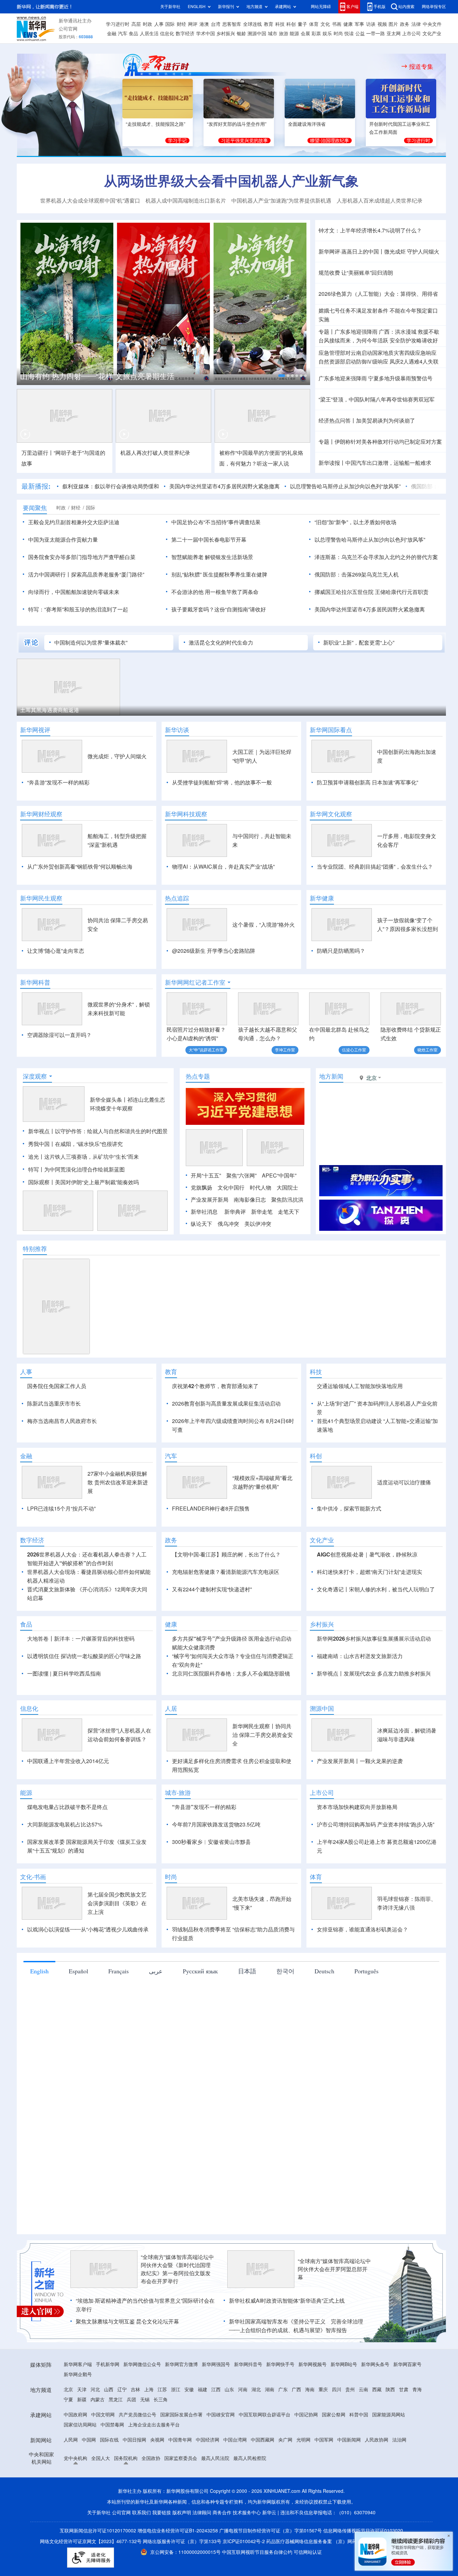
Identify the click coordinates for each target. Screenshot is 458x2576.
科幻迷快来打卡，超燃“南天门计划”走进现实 (369, 1572)
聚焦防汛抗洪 (287, 1200)
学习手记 (177, 141)
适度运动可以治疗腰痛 (404, 1482)
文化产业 (432, 34)
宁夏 (68, 2400)
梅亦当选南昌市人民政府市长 (62, 1421)
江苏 (162, 2390)
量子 (302, 24)
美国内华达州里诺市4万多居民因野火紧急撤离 (224, 486)
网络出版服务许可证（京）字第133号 (182, 2541)
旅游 (284, 34)
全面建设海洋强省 (307, 124)
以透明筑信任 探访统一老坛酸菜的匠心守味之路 (84, 1656)
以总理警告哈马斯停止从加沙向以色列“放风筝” (345, 486)
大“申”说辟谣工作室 (206, 1050)
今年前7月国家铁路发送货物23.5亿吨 (216, 1824)
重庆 (323, 2390)
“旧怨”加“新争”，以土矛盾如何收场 (355, 522)
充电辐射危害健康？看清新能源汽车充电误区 (226, 1572)
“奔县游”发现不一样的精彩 (58, 782)
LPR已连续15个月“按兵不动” (61, 1509)
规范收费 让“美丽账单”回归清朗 (356, 273)
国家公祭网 (334, 2415)
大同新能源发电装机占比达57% (65, 1824)
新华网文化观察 (331, 814)
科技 (280, 24)
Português (366, 1971)
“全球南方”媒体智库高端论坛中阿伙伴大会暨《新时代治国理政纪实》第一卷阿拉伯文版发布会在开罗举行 (177, 2269)
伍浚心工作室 (354, 1050)
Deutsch (324, 1971)
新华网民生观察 (41, 898)
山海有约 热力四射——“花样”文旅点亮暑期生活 (97, 376)
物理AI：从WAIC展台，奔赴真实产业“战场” (223, 867)
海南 (310, 2390)
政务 (405, 24)
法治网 (399, 2440)
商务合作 (222, 2513)
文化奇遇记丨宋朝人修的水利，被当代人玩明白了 (376, 1589)
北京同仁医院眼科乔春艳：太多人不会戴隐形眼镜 (231, 1674)
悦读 (349, 34)
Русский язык (200, 1971)
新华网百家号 (407, 2364)
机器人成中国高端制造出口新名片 (186, 201)
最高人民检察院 (250, 2458)
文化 (325, 24)
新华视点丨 (42, 1131)
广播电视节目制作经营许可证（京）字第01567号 (271, 2531)
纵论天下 (202, 1224)
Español (78, 1971)
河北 (95, 2390)
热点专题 (198, 1076)
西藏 (377, 2390)
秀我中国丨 (42, 1144)
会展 (305, 34)
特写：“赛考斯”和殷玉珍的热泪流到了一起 (78, 609)
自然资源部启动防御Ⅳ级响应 (353, 362)
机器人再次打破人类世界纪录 (155, 453)
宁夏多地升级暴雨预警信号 (400, 378)
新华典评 (235, 1212)
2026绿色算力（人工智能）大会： (359, 294)
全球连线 (252, 24)
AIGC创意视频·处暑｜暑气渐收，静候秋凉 (367, 1554)
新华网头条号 (375, 2364)
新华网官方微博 (181, 2364)
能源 (294, 34)
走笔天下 (289, 1212)
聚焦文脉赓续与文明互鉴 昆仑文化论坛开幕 (127, 2321)
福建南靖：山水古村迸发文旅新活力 (360, 1656)
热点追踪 (177, 898)
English (39, 1971)
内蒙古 (98, 2400)
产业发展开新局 (210, 1200)
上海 (149, 2390)
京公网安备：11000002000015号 (186, 2552)
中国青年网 (180, 2440)
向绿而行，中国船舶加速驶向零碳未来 (74, 592)
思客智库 (232, 24)
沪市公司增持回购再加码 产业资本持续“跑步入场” (376, 1824)
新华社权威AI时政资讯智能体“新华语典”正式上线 (287, 2301)
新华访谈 (177, 730)
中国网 (89, 2440)
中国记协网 (306, 2415)
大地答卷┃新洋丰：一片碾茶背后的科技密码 (81, 1639)
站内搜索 (406, 7)
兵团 (131, 2400)
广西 (296, 2390)
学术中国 (206, 34)
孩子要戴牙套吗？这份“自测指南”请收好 (219, 609)
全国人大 (101, 2458)
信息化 (167, 34)
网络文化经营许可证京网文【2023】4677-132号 (91, 2541)
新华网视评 (35, 730)
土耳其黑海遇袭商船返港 (50, 710)
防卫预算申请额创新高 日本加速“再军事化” (367, 782)
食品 (133, 34)
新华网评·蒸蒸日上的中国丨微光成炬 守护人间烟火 (379, 252)
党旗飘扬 (202, 1188)
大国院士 (287, 1188)
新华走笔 (262, 1212)
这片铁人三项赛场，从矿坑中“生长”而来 (92, 1157)
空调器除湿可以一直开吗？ (59, 1035)
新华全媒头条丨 (109, 1100)
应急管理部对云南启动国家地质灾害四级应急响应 (378, 353)
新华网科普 (35, 982)
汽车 (123, 34)
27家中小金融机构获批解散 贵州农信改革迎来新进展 (118, 1482)
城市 (273, 34)
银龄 (241, 34)
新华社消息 (204, 1212)
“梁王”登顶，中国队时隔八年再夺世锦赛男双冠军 (377, 399)
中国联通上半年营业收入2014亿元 (68, 1761)
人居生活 (149, 34)
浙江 (176, 2390)
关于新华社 (170, 7)
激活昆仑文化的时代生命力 (221, 643)
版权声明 (182, 2513)
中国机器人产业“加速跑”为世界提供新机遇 (281, 201)
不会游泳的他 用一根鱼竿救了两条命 (215, 592)
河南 (243, 2390)
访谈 (371, 24)
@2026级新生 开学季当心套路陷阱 (214, 951)
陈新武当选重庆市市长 (54, 1404)
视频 (382, 24)
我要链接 (162, 2513)
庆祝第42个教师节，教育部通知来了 (215, 1386)
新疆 (82, 2400)
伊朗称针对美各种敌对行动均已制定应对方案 (388, 442)
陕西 (390, 2390)
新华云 (269, 2513)
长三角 (161, 2400)
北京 (68, 2390)
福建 (203, 2390)
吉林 (135, 2390)
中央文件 (432, 24)
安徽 (189, 2390)
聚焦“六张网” (241, 1175)
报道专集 (421, 66)
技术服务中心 (247, 2513)
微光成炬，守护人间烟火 (117, 756)
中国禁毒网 (112, 2425)
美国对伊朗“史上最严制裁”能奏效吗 (97, 1182)
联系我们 (141, 2513)
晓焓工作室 (427, 1050)
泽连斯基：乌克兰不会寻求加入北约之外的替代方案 (376, 557)
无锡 (145, 2400)
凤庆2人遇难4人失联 (414, 362)
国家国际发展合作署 (181, 2415)
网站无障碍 (321, 7)
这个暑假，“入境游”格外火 (264, 925)
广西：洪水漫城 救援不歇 (409, 332)
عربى (156, 1971)
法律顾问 (202, 2513)
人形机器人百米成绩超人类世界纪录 (380, 201)
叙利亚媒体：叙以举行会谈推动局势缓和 (111, 486)
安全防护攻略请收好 (414, 340)
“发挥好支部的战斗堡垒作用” (237, 124)
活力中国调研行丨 (50, 574)
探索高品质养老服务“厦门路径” (108, 574)
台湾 (216, 24)
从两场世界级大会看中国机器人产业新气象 (231, 181)
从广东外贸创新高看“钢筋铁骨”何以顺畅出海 (80, 867)
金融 (112, 34)
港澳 (204, 24)
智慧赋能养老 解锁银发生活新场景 (212, 557)
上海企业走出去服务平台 (154, 2425)
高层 (136, 24)
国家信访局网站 (80, 2425)
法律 (416, 24)
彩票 (316, 34)
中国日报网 (134, 2440)
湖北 (256, 2390)
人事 (159, 24)
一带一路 (376, 34)
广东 (283, 2390)
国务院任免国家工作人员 (57, 1386)
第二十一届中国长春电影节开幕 (209, 540)
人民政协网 (377, 2440)
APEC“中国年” (279, 1175)
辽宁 (122, 2390)
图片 (393, 24)
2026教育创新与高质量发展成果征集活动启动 (226, 1404)
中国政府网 (75, 2415)
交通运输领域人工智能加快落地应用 (360, 1386)
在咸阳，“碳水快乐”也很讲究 (89, 1144)
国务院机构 (126, 2458)
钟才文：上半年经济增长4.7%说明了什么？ (370, 230)
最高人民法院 (215, 2458)
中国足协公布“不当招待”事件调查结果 (216, 522)
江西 (216, 2390)
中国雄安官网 (221, 2415)
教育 (269, 24)
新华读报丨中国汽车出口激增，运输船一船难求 (375, 463)
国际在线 (109, 2440)
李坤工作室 (285, 1050)
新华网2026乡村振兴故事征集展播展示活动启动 (374, 1639)
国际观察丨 (42, 1182)
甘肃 (404, 2390)
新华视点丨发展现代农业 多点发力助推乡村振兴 (374, 1674)
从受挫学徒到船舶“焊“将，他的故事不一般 (222, 782)
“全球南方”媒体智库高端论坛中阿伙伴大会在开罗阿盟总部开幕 (334, 2269)
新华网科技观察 (186, 814)
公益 (360, 34)
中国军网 (324, 2440)
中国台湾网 (235, 2440)
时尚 (338, 34)
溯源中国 (257, 34)
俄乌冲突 (228, 1224)
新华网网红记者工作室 (195, 982)
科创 (291, 24)
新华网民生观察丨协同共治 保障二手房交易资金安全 (263, 1735)
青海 (417, 2390)
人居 (171, 1708)
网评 (193, 24)
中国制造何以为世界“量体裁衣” (91, 643)
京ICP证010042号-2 (244, 2541)
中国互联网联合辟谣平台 (265, 2415)
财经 (181, 24)
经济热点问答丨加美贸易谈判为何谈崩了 (367, 421)
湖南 (270, 2390)
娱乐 (327, 34)
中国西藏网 (263, 2440)
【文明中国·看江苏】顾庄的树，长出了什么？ (226, 1554)
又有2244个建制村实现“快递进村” (212, 1589)
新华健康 (322, 898)
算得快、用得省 (419, 294)
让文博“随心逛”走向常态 (56, 951)
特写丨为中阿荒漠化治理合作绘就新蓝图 (76, 1169)
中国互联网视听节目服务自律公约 (258, 2552)
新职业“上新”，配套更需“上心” (359, 643)
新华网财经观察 (41, 814)
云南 (363, 2390)
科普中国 (359, 2415)
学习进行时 (118, 24)
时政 (148, 24)
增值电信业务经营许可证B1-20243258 (178, 2531)
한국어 (285, 1971)
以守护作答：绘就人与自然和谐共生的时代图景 (111, 1131)
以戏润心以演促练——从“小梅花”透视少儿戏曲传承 (88, 1929)
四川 (337, 2390)
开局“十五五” (206, 1175)
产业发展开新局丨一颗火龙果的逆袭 (360, 1761)
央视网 (157, 2440)
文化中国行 (231, 1188)
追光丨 (36, 1157)
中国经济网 (208, 2440)
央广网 (285, 2440)
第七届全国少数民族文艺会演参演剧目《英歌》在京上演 (117, 1903)
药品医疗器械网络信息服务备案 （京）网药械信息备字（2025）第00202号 (345, 2541)
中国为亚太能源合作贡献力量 (63, 540)
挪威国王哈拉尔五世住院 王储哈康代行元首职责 (371, 592)
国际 (170, 24)
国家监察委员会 (181, 2458)
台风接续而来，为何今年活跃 (353, 340)
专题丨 (327, 332)
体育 (314, 24)
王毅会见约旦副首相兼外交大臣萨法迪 (74, 522)
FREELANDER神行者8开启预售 (211, 1509)
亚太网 (394, 34)
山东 (229, 2390)
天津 (82, 2390)
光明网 (303, 2440)
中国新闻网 (349, 2440)
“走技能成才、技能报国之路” (156, 124)
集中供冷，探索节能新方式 (349, 1509)
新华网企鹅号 (78, 2374)
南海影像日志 (250, 1200)
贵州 (350, 2390)
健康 (348, 24)
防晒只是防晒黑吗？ (341, 951)
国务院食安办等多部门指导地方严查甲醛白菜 (82, 557)
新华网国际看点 (331, 730)
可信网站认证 (308, 2552)
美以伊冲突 (258, 1224)
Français (119, 1971)
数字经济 (185, 34)
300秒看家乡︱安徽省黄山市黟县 (211, 1842)
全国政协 (151, 2458)
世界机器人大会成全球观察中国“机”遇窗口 (90, 201)
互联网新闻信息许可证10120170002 (99, 2531)
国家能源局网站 (389, 2415)
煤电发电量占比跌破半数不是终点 (67, 1807)
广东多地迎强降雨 (356, 332)
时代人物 (261, 1188)
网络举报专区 (434, 7)
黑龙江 (116, 2400)
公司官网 (68, 29)
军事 (359, 24)
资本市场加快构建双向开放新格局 (357, 1807)
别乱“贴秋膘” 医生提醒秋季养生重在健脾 (219, 574)
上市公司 (411, 34)
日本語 (247, 1971)
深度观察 (35, 1076)
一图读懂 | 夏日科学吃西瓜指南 (64, 1674)
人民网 (71, 2440)
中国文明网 (103, 2415)
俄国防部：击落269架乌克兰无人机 (357, 574)
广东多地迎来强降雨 (343, 378)
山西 (109, 2390)
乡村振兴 (226, 34)
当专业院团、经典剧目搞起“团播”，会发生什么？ (375, 867)
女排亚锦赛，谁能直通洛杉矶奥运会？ (362, 1929)
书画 (337, 24)
